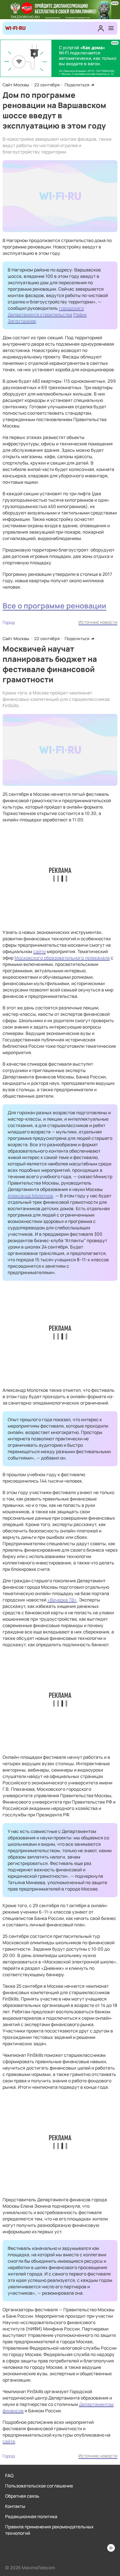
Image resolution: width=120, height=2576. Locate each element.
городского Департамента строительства (46, 311)
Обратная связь (22, 2496)
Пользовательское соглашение (39, 2486)
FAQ (9, 2475)
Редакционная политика (31, 2516)
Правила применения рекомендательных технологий (49, 2530)
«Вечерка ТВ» (62, 1600)
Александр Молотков (30, 1196)
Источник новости (98, 622)
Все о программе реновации (54, 606)
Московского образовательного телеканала (62, 958)
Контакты (15, 2506)
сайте (40, 951)
